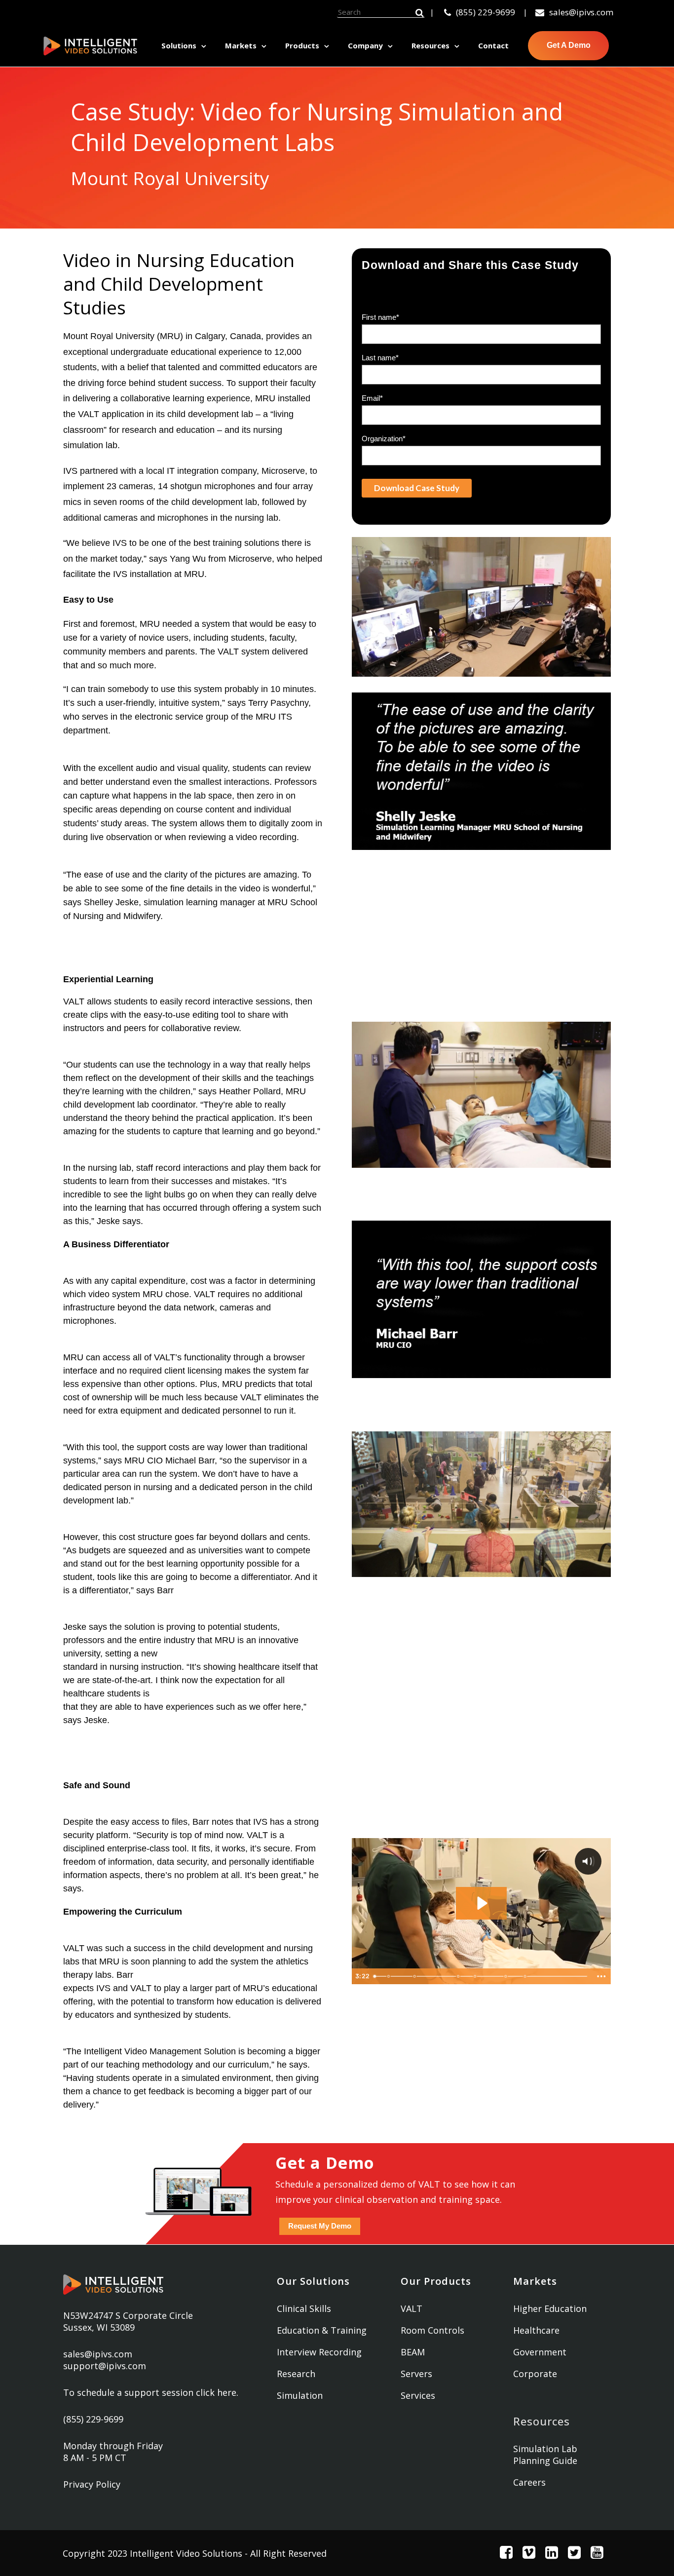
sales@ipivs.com (581, 12)
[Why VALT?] (525, 1976)
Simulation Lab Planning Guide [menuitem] (545, 2455)
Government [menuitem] (540, 2352)
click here (216, 2392)
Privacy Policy (92, 2484)
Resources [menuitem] (431, 45)
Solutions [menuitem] (179, 45)
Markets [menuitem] (241, 45)
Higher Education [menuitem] (550, 2308)
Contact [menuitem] (493, 45)
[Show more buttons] (601, 1976)
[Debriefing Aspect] (415, 1976)
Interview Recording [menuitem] (319, 2352)
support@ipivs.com (105, 2366)
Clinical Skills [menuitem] (304, 2308)
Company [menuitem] (365, 45)
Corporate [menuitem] (535, 2374)
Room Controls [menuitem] (432, 2330)
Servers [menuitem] (416, 2374)
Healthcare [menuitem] (536, 2330)
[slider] (481, 1976)
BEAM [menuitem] (413, 2352)
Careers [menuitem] (529, 2482)
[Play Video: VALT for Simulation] (481, 1903)
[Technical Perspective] (506, 1976)
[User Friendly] (475, 1976)
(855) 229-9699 (486, 12)
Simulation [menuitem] (300, 2395)
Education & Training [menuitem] (322, 2330)
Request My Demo (320, 2226)
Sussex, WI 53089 (99, 2327)
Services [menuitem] (418, 2395)
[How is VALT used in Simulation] (389, 1976)
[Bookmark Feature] (458, 1976)
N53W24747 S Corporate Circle (128, 2315)
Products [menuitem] (302, 45)
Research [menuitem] (296, 2374)
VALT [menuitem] (412, 2308)
